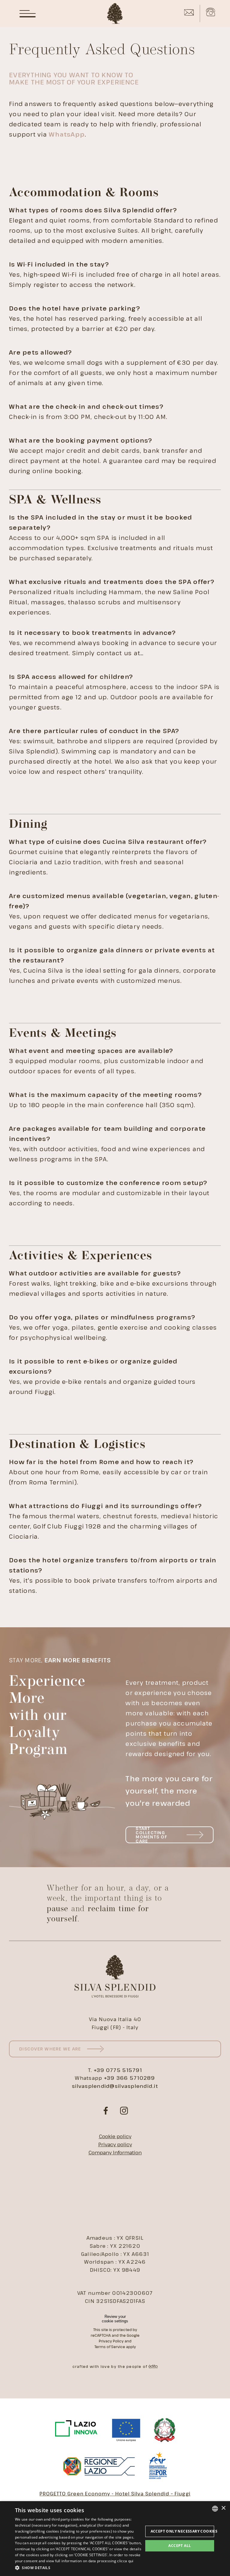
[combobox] (215, 2509)
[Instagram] (124, 2111)
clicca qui (125, 2561)
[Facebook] (106, 2111)
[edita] (153, 2367)
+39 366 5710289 (130, 2078)
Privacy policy (115, 2144)
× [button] (223, 2508)
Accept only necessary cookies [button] (182, 2531)
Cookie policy (115, 2136)
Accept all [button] (180, 2546)
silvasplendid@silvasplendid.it (115, 2086)
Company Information (115, 2152)
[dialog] (115, 2539)
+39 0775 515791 (118, 2070)
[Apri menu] (28, 13)
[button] (79, 2568)
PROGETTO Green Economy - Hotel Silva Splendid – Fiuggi (115, 2494)
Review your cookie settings (115, 2319)
